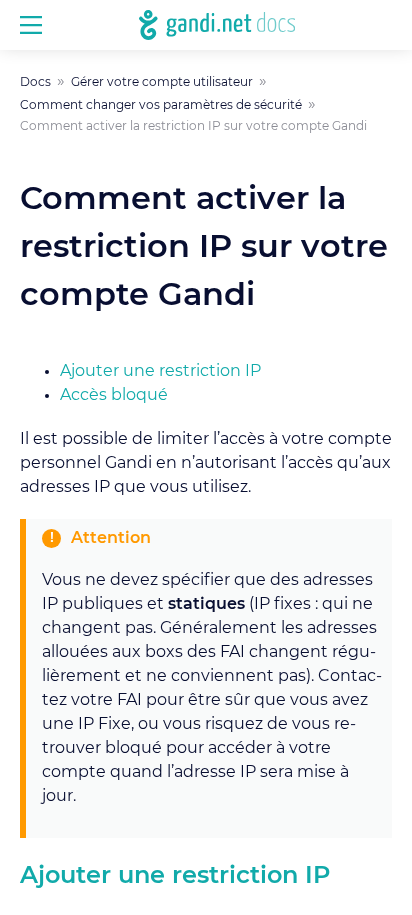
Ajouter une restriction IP (160, 371)
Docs (35, 82)
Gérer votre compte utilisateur (162, 82)
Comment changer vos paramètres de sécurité (161, 105)
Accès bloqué (114, 395)
